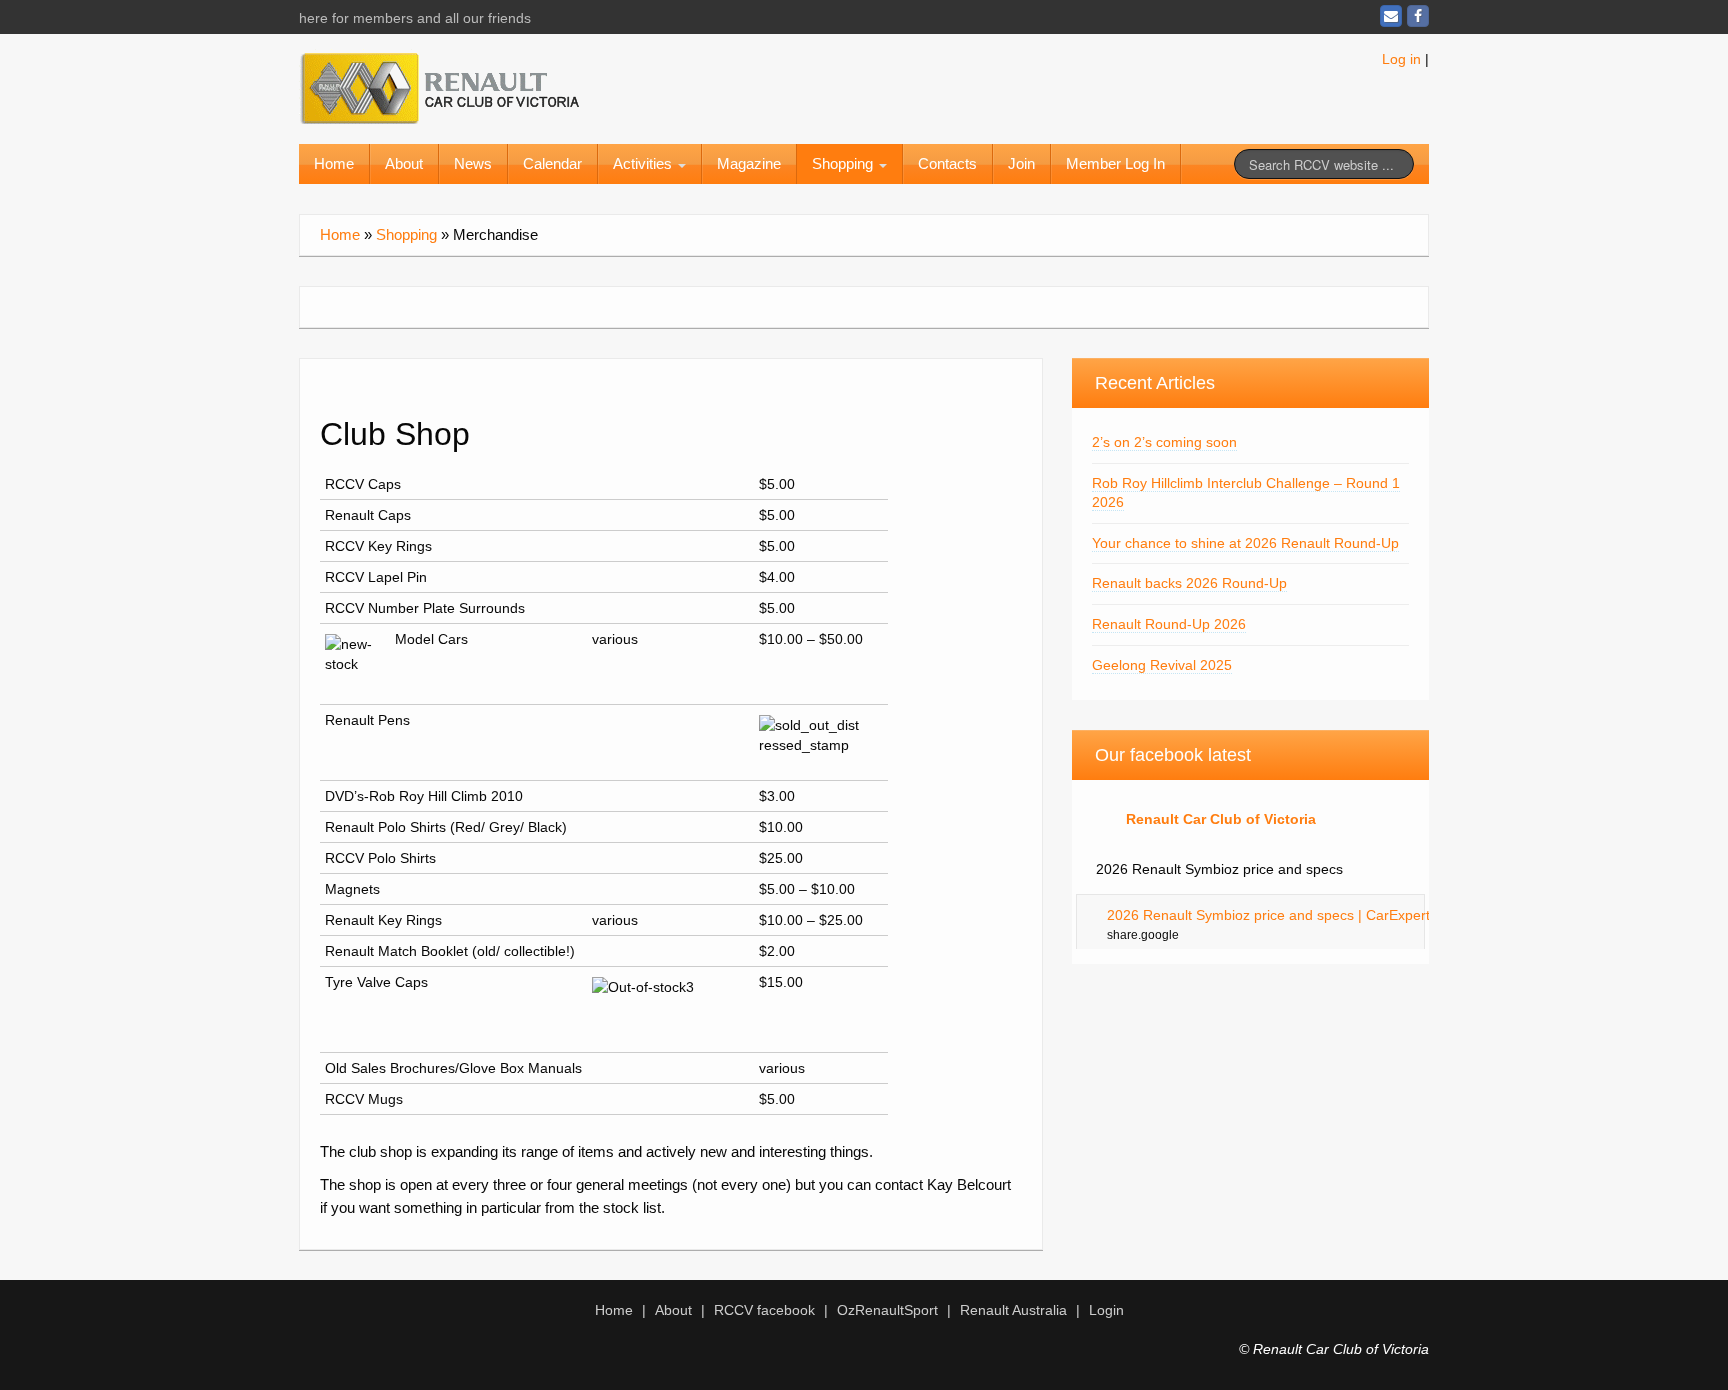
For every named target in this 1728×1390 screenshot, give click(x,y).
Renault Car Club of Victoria (1221, 819)
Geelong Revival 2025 (1162, 665)
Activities (644, 163)
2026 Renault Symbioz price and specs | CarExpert (1268, 915)
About (404, 163)
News (473, 163)
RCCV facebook (764, 1310)
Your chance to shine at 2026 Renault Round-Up (1245, 543)
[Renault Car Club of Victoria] (439, 85)
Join (1021, 163)
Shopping (844, 163)
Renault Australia (1013, 1310)
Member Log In (1115, 163)
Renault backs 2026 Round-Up (1189, 583)
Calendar (552, 163)
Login (1106, 1310)
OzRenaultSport (887, 1310)
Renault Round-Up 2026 (1169, 624)
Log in (1401, 59)
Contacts (947, 163)
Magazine (749, 163)
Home (334, 163)
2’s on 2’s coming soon (1164, 442)
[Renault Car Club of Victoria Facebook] (1418, 16)
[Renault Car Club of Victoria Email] (1391, 16)
